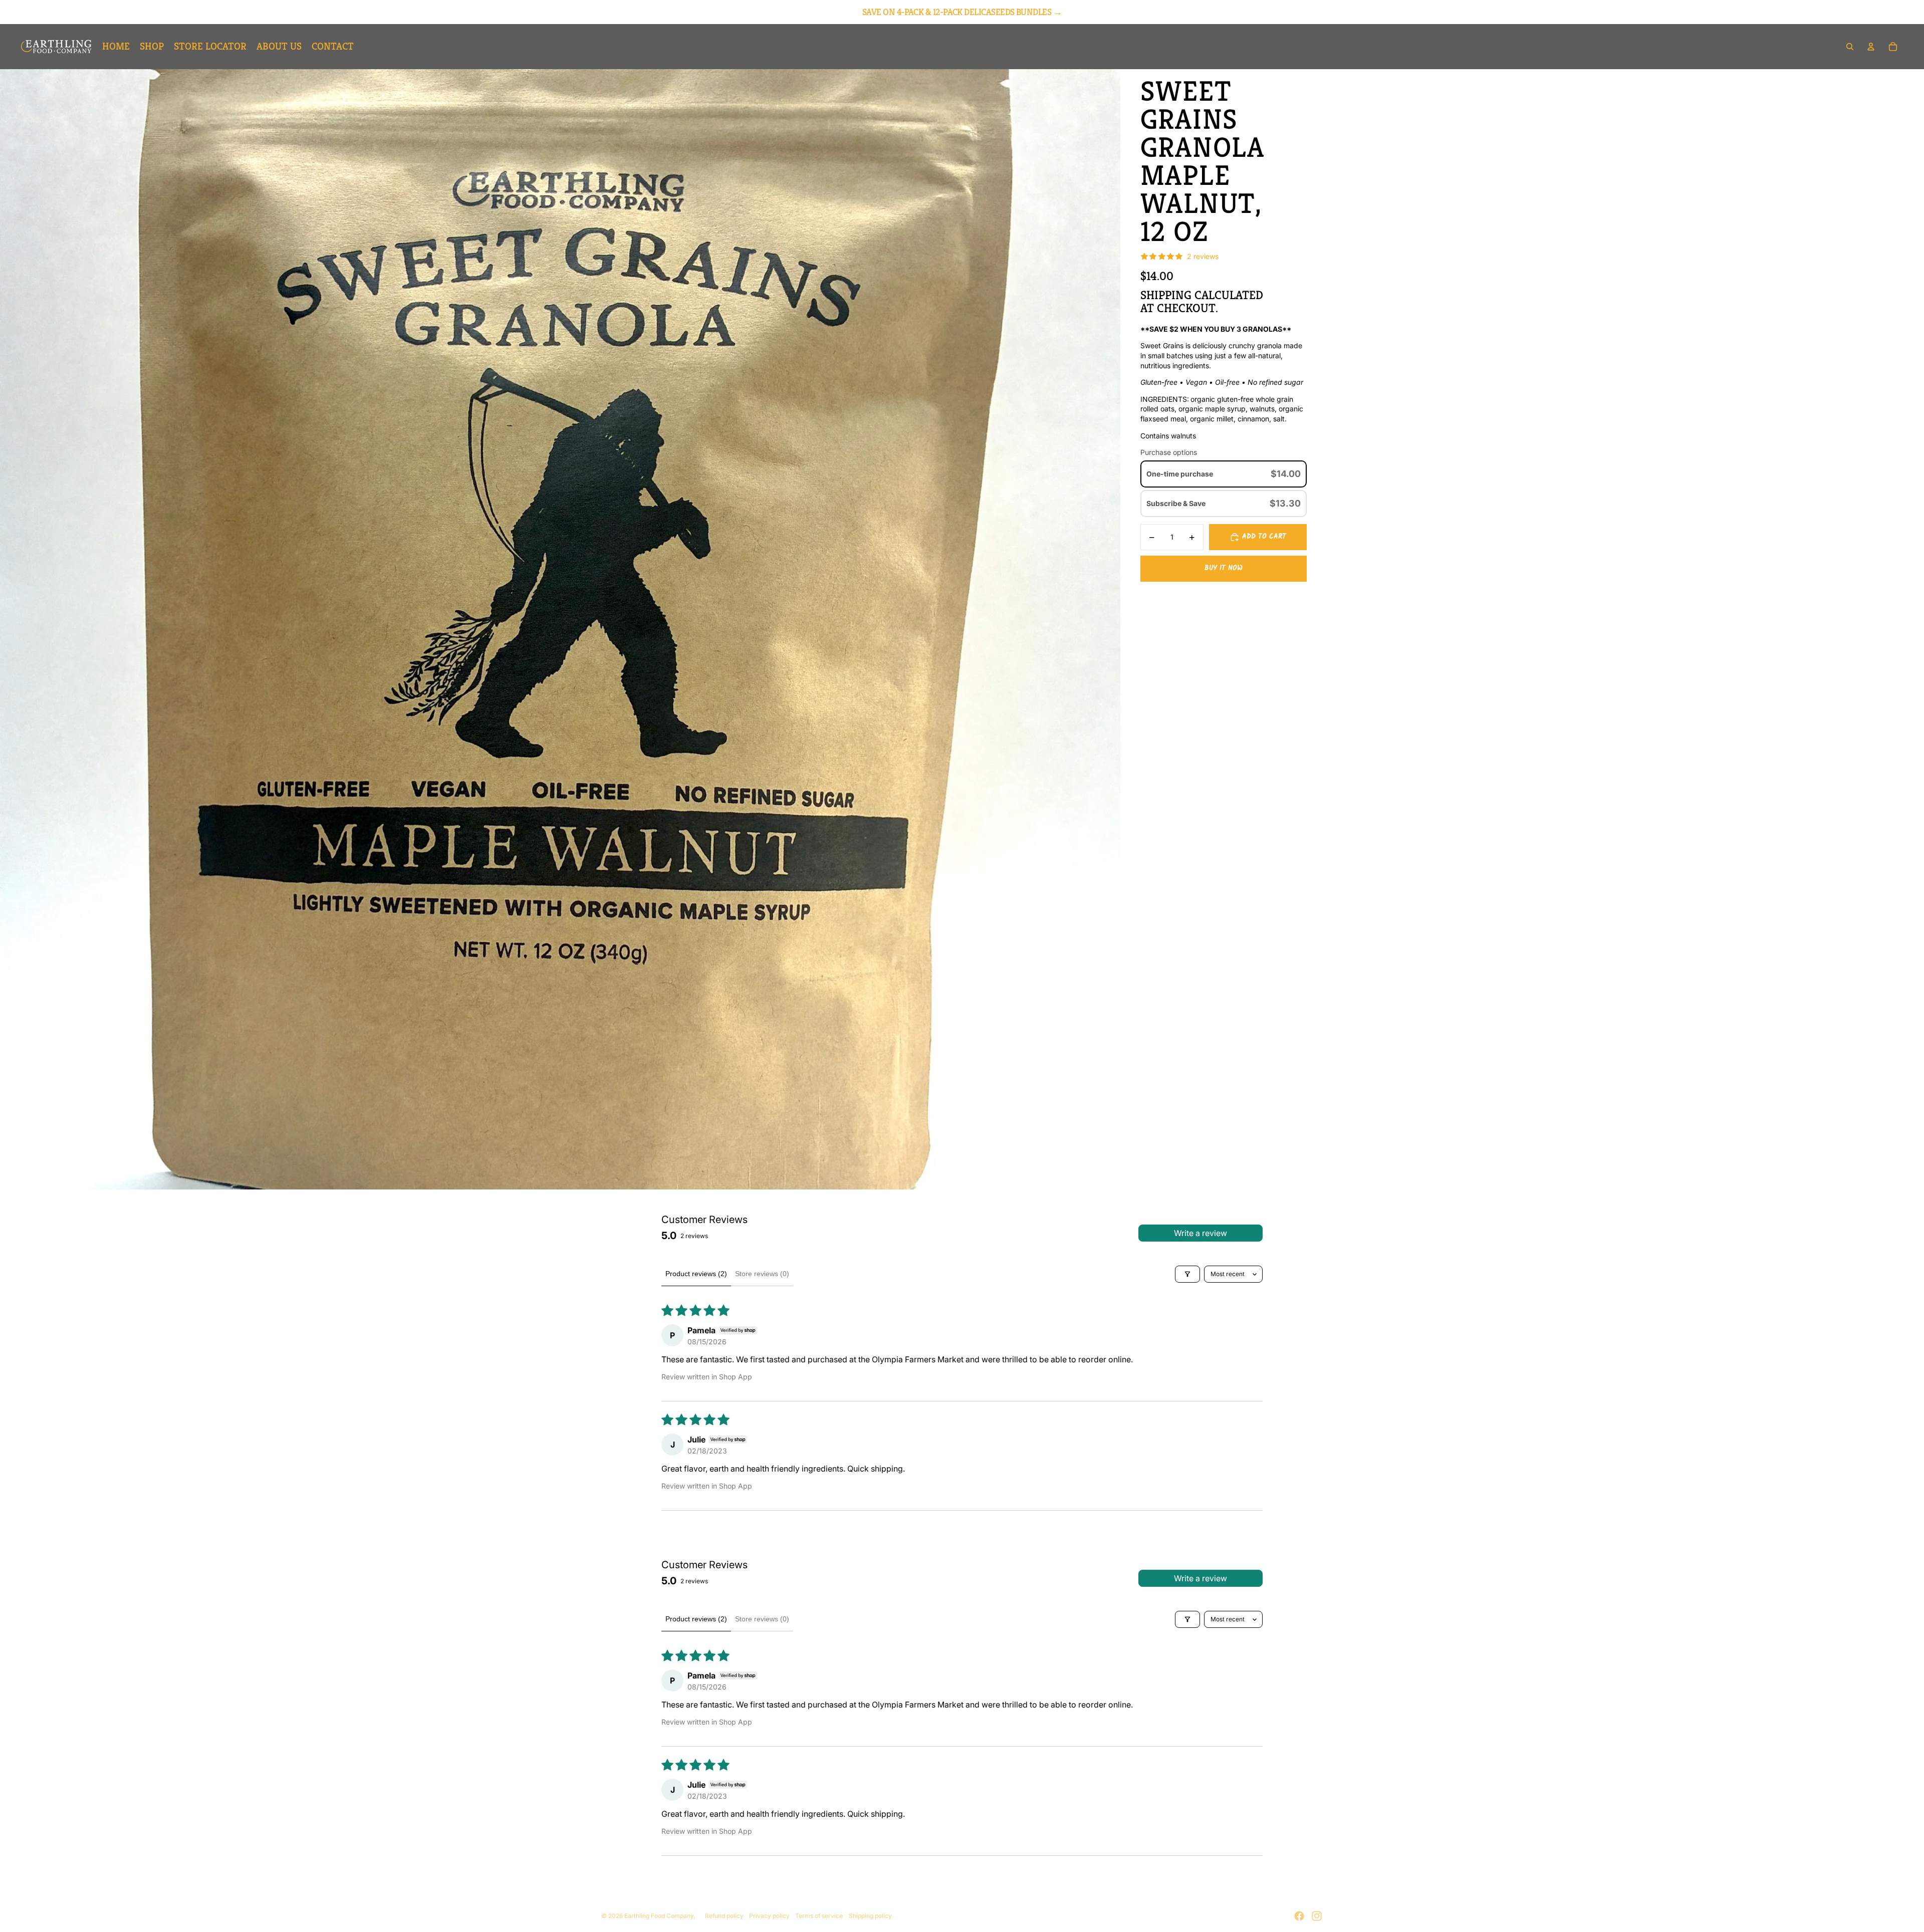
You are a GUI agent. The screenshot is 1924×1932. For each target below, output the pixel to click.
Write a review (1200, 1233)
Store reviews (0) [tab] (762, 1274)
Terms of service (819, 1916)
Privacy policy (769, 1916)
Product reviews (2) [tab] (696, 1274)
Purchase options (1169, 452)
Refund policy (724, 1916)
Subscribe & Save (1177, 503)
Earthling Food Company (659, 1916)
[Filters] (1187, 1274)
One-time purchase (1180, 474)
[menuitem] (116, 47)
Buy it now (1224, 569)
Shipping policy (870, 1916)
